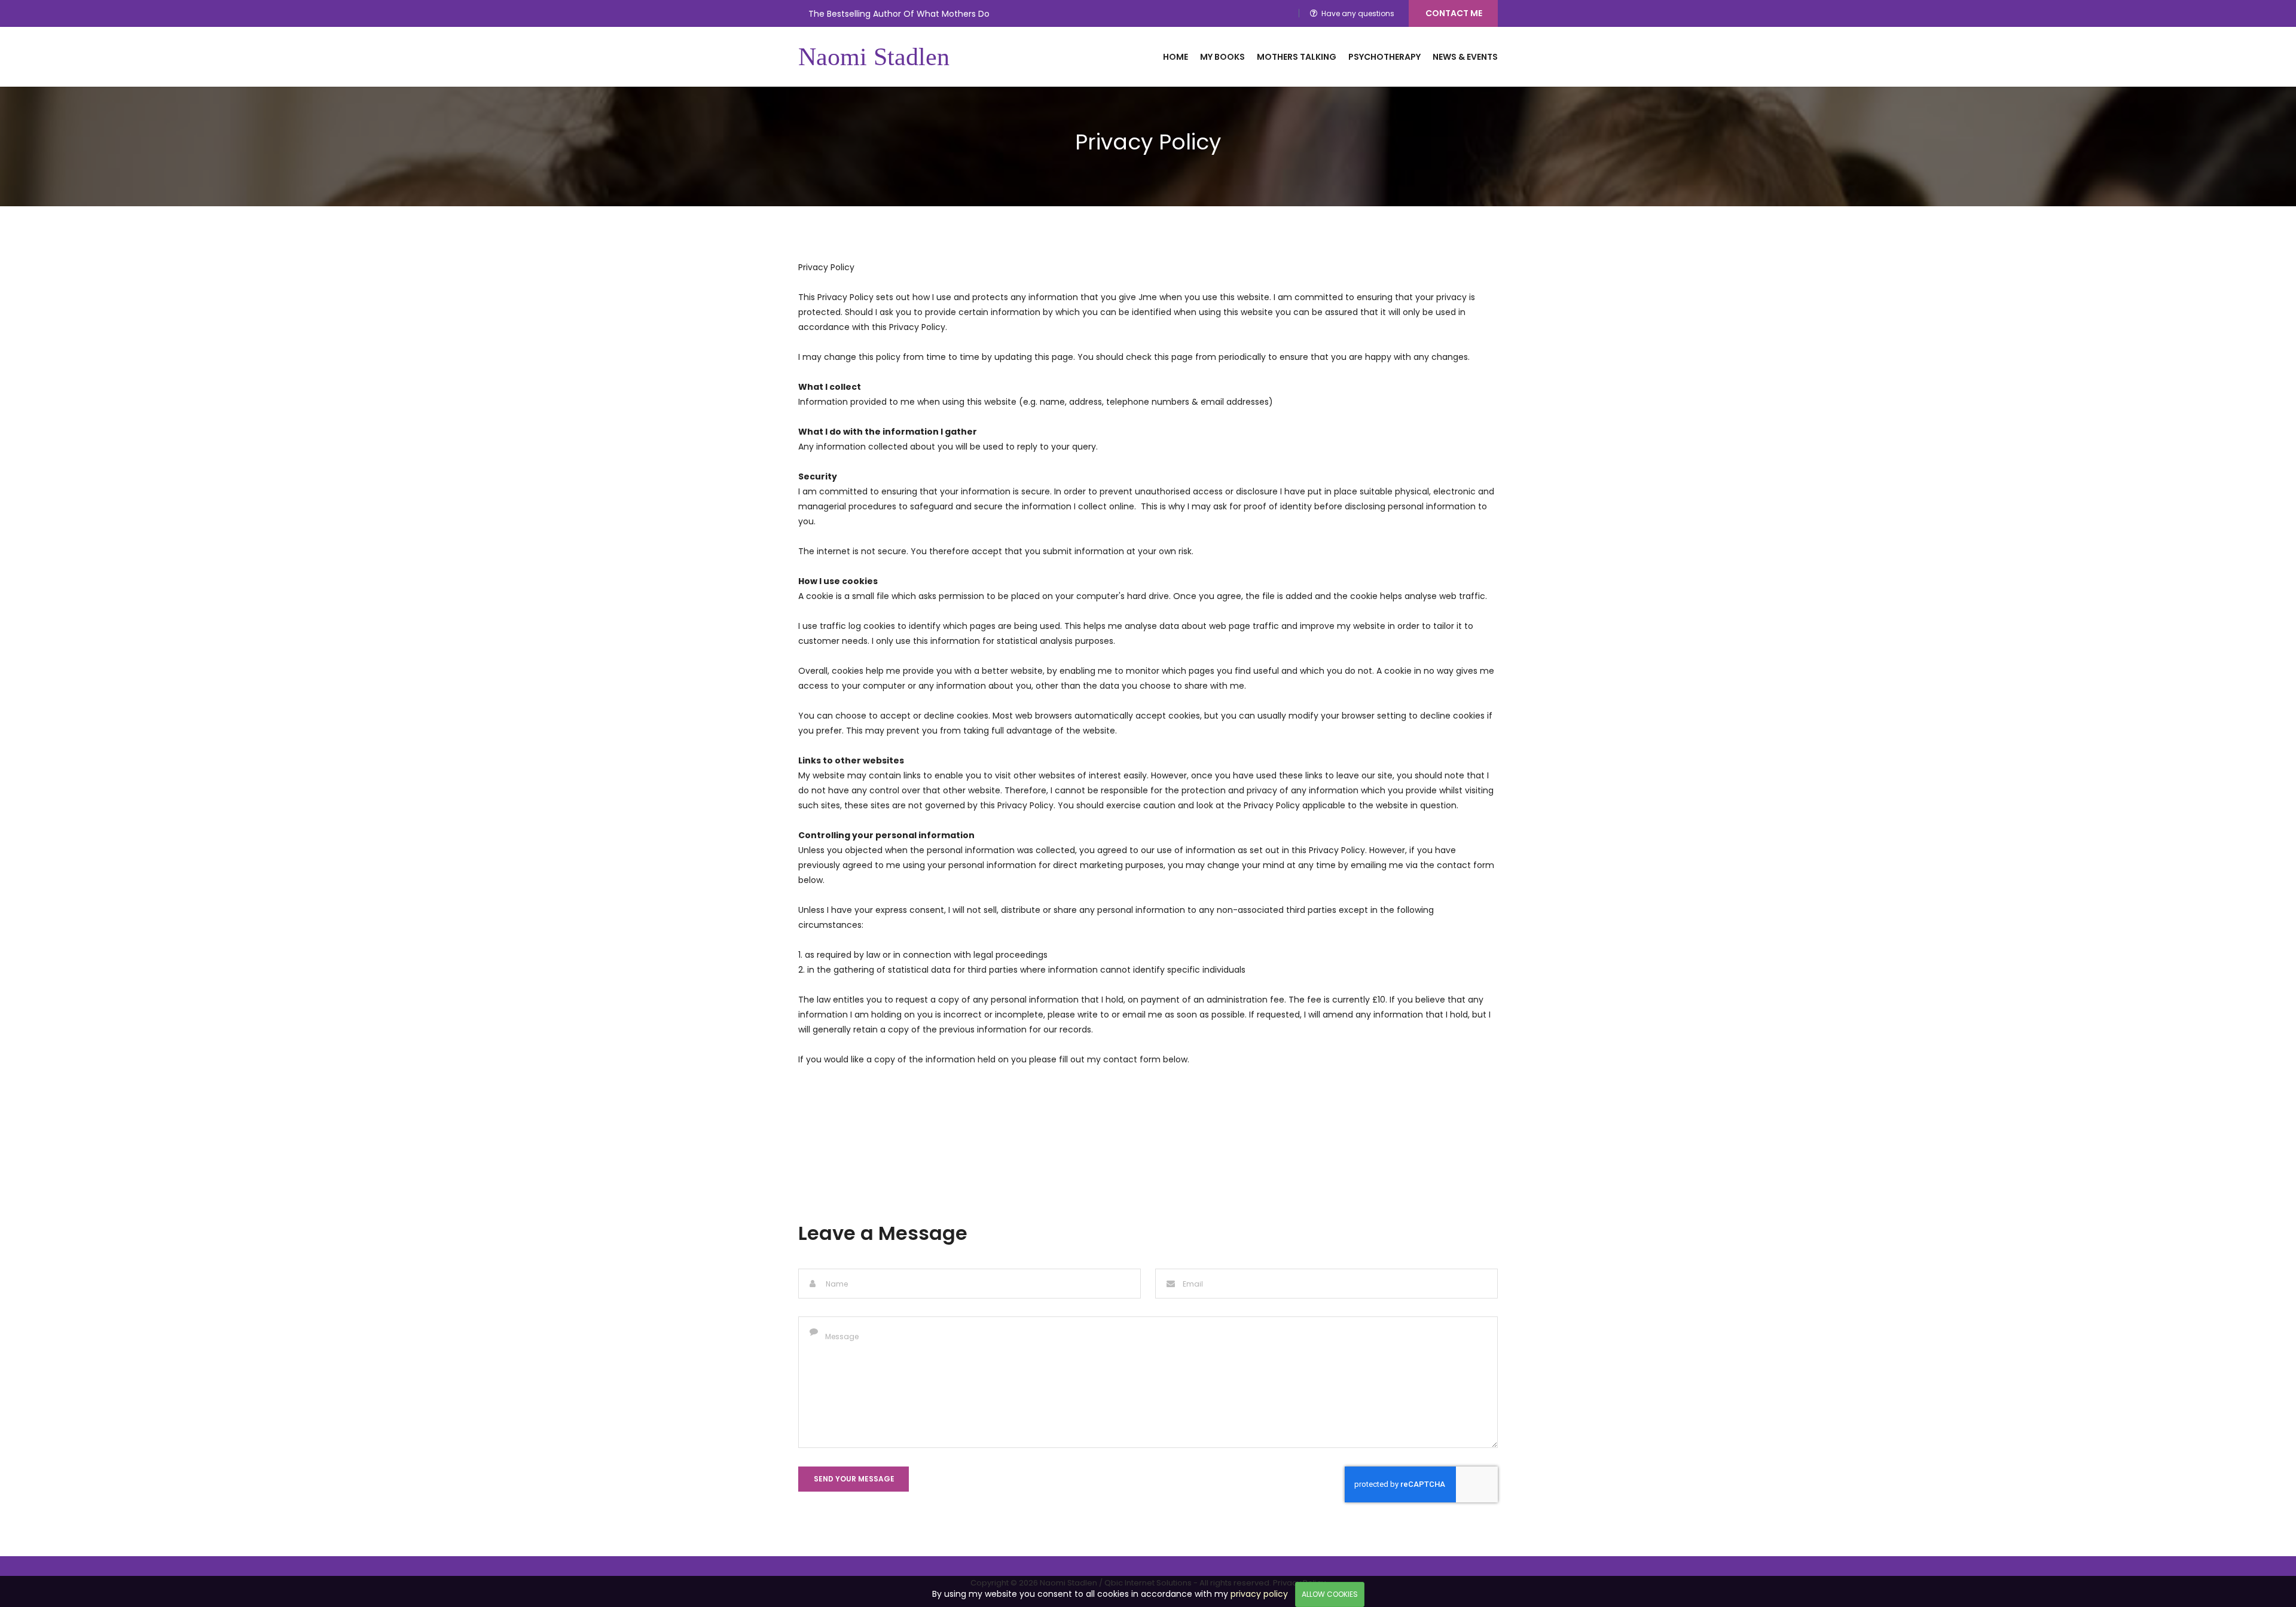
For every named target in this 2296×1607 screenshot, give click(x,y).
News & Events (1465, 57)
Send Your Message (854, 1479)
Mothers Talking (1297, 57)
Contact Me (1454, 13)
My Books (1222, 57)
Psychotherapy (1384, 57)
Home (1176, 57)
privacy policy (1259, 1594)
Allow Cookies (1330, 1594)
